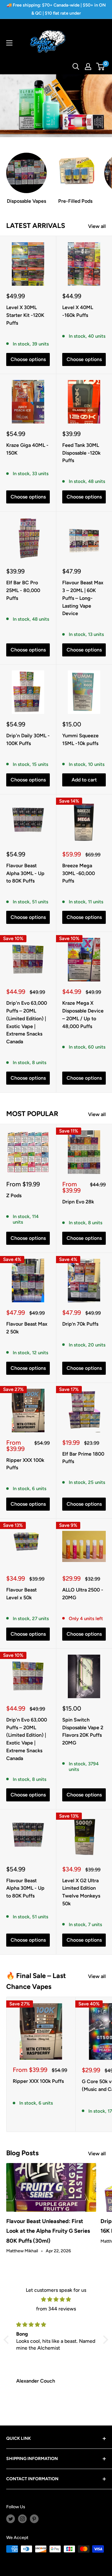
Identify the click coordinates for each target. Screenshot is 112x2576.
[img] (56, 2300)
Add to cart (84, 780)
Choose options (28, 359)
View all (97, 226)
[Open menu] (9, 43)
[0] (101, 67)
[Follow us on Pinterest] (34, 2519)
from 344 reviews (56, 2309)
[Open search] (76, 67)
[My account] (88, 67)
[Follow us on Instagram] (22, 2519)
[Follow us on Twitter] (11, 2519)
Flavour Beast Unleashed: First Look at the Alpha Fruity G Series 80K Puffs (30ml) (48, 2231)
